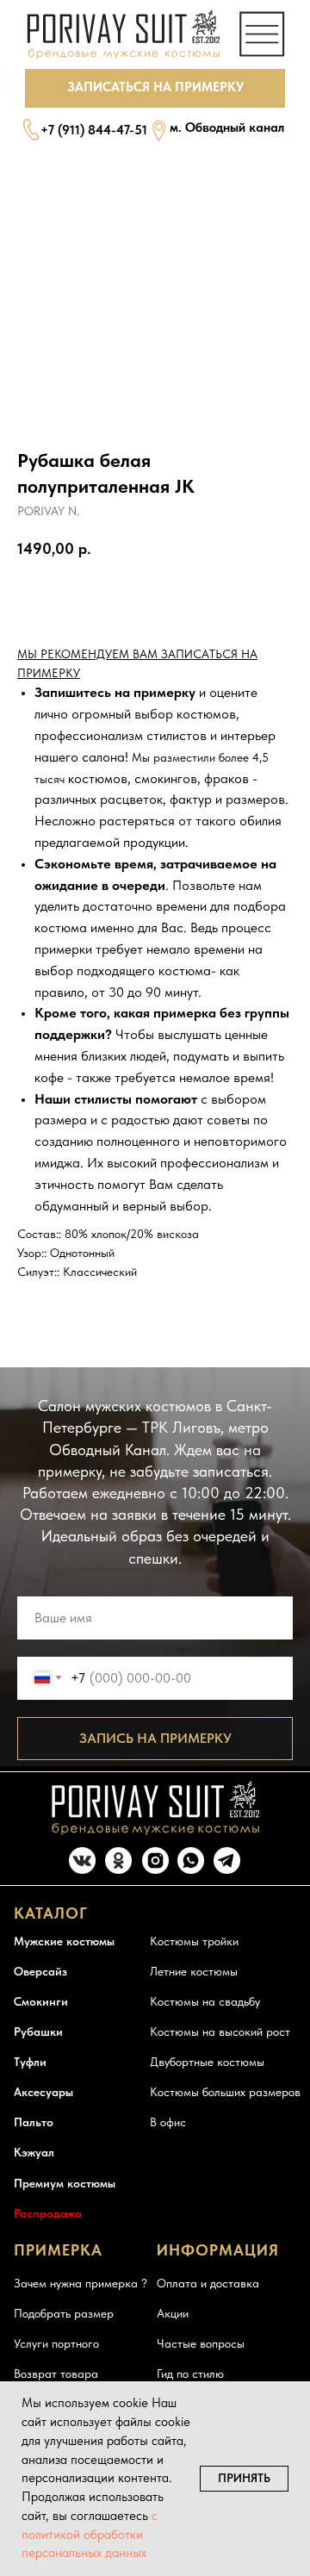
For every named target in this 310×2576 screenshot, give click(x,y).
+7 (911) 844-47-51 (94, 130)
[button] (155, 88)
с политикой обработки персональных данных (90, 2535)
